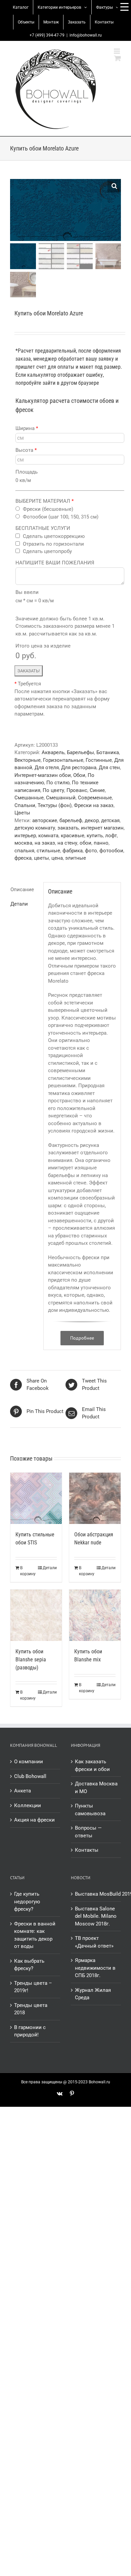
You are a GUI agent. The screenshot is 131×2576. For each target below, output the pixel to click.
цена (57, 858)
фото (91, 851)
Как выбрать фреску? (29, 1965)
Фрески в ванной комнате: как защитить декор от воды (35, 1935)
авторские (45, 820)
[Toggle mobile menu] (117, 51)
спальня (24, 851)
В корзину (28, 1571)
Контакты (87, 1850)
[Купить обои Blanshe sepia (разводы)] (36, 1615)
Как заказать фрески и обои (92, 1765)
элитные (76, 858)
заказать (68, 828)
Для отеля (47, 768)
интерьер (25, 836)
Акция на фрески (34, 1820)
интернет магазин (102, 828)
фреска (23, 858)
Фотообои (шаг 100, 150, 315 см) (61, 517)
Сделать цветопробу (47, 551)
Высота (26, 450)
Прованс (77, 790)
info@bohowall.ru (86, 35)
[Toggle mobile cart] (118, 58)
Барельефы (80, 752)
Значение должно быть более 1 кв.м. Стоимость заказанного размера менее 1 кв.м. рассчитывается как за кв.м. (65, 626)
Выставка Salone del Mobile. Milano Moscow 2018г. (96, 1916)
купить (95, 836)
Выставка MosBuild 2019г (96, 1894)
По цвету (53, 790)
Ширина (27, 428)
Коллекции (28, 1805)
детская (110, 820)
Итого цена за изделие (43, 646)
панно (101, 843)
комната (48, 836)
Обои (79, 775)
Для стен (109, 768)
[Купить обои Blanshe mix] (95, 1615)
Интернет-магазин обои (43, 775)
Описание (22, 890)
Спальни (25, 805)
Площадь (27, 472)
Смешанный (61, 798)
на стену (67, 843)
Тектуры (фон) (55, 805)
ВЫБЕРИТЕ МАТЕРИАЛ (45, 501)
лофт (111, 836)
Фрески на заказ (94, 805)
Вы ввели (27, 592)
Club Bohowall (30, 1776)
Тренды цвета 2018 (31, 2009)
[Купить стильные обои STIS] (36, 1498)
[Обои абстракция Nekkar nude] (95, 1498)
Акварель (53, 752)
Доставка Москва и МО (96, 1788)
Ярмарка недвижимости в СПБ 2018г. (95, 1968)
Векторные (28, 760)
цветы (41, 858)
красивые (73, 836)
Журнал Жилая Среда (93, 1994)
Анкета (23, 1791)
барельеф (71, 820)
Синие (97, 790)
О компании (29, 1762)
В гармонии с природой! (30, 2031)
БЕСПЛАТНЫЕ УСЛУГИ (43, 528)
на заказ (45, 843)
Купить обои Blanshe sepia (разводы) (31, 1660)
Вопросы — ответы (88, 1832)
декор (92, 820)
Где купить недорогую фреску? (27, 1902)
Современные (95, 798)
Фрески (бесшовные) (48, 509)
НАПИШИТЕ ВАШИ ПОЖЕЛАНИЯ (55, 563)
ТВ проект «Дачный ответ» (94, 1942)
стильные (48, 851)
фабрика (73, 851)
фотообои (111, 851)
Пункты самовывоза (90, 1810)
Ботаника (108, 752)
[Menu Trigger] (124, 7)
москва (23, 843)
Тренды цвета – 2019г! (33, 1987)
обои (85, 843)
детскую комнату (35, 828)
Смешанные (29, 798)
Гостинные (99, 760)
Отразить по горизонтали (53, 544)
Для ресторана (79, 768)
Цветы (22, 813)
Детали (19, 904)
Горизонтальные (63, 760)
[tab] (25, 890)
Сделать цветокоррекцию (54, 536)
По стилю (58, 783)
